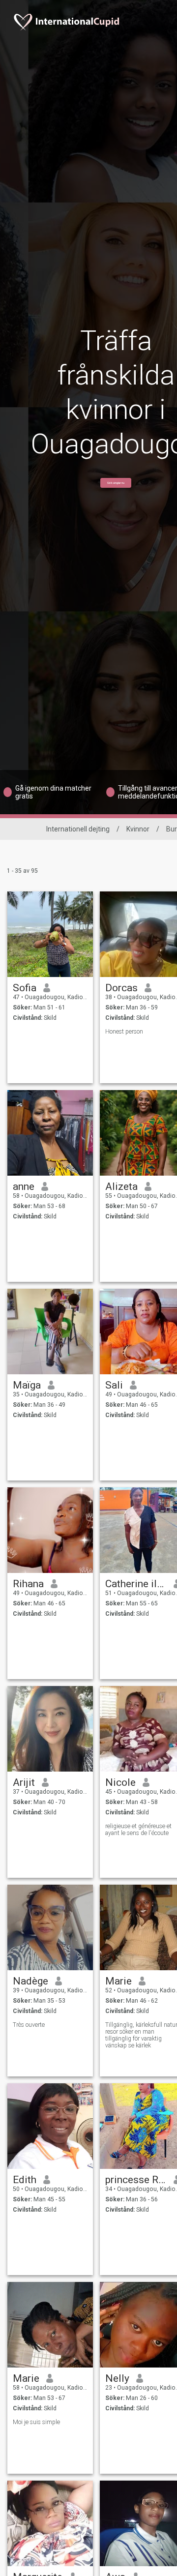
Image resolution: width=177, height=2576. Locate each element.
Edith (25, 2180)
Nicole (120, 1782)
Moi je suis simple (36, 2422)
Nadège (30, 1981)
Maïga (27, 1385)
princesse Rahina (136, 2180)
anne (24, 1186)
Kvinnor (138, 829)
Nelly (117, 2378)
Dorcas (121, 988)
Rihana (28, 1584)
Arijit (24, 1782)
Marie (118, 1981)
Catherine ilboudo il (136, 1584)
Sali (114, 1385)
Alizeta (121, 1186)
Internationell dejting (78, 829)
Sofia (25, 988)
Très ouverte (29, 2025)
